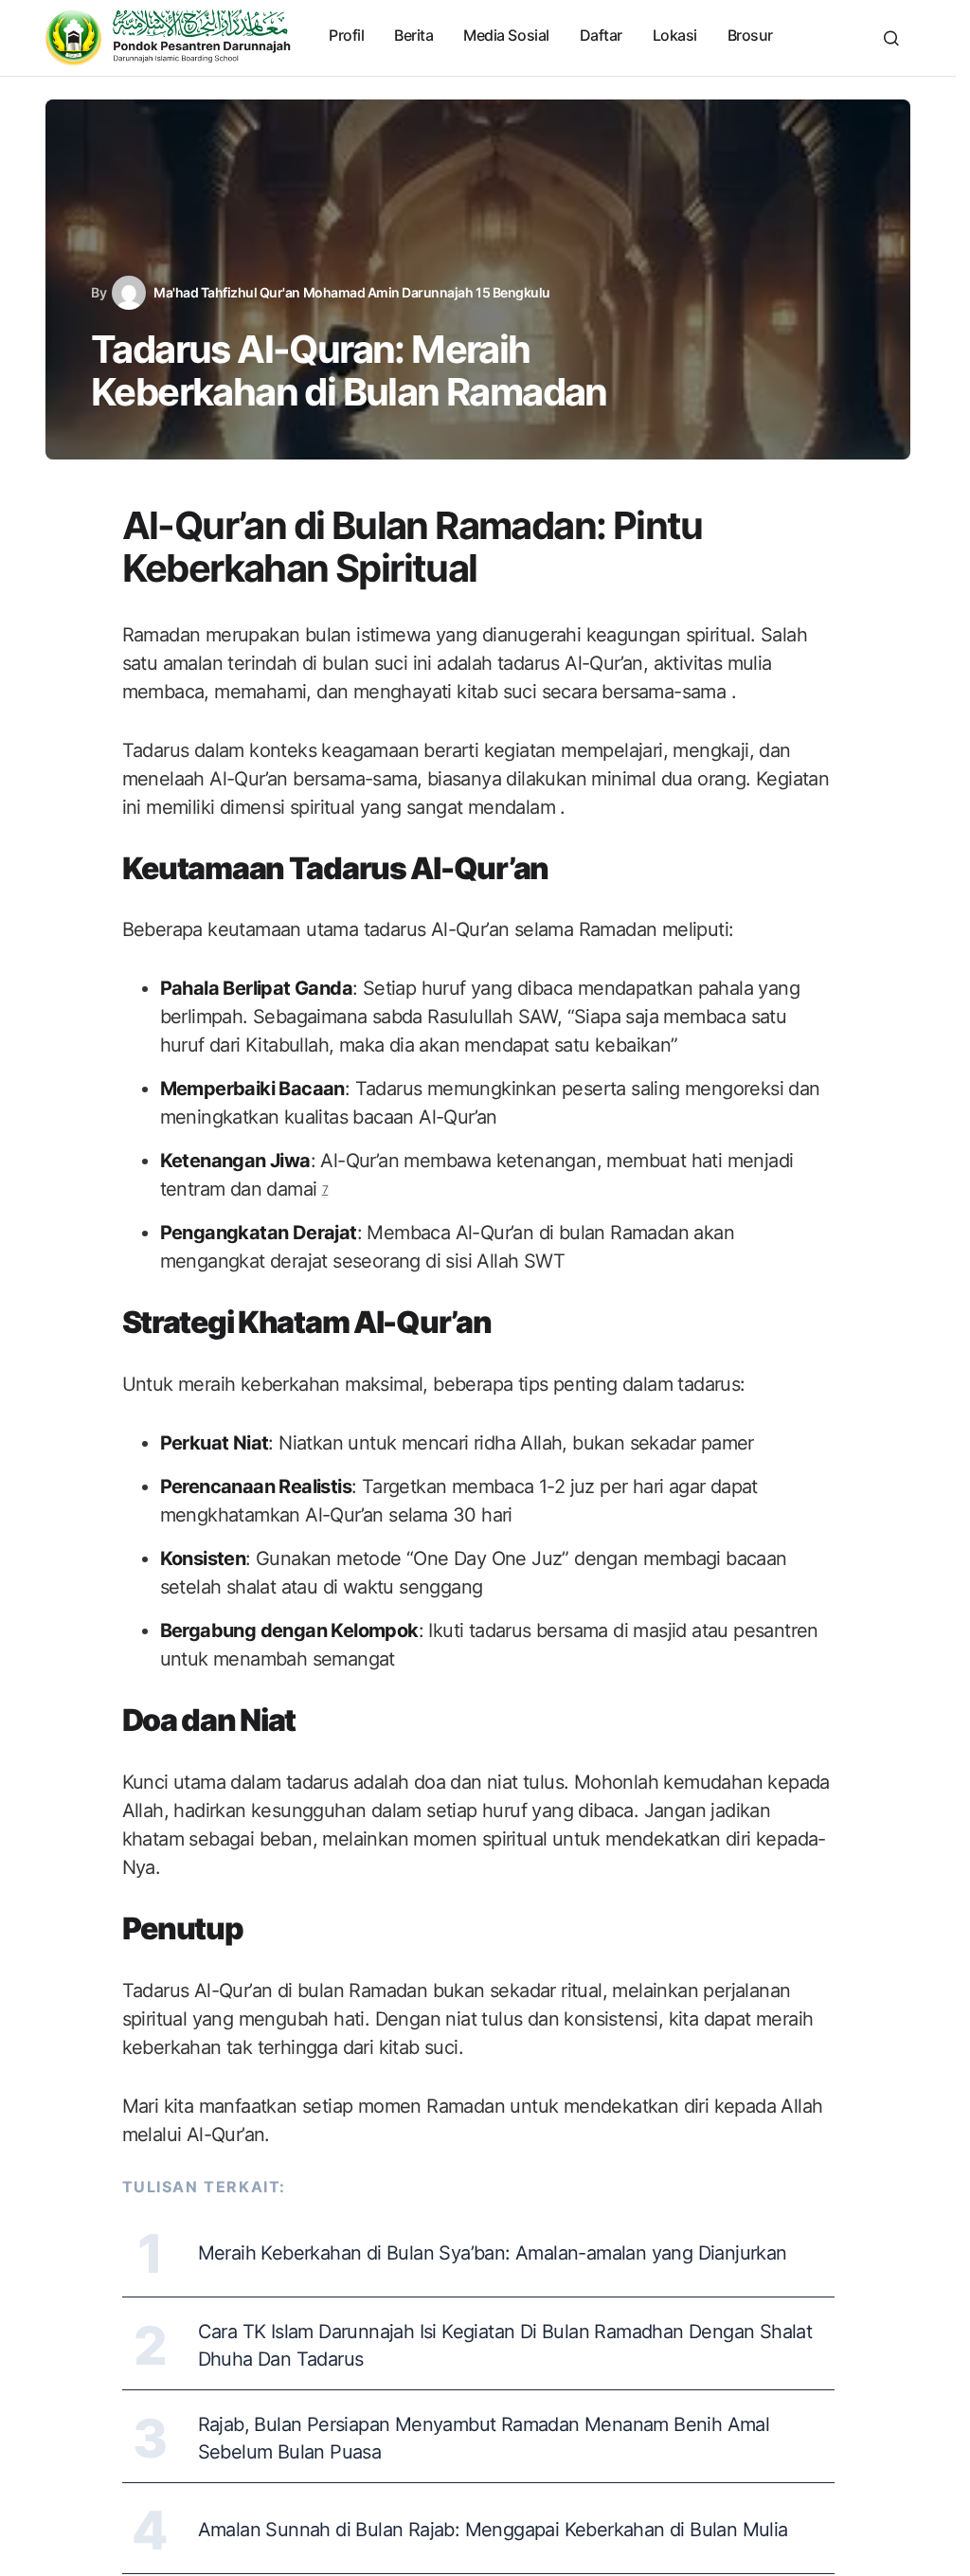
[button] (891, 38)
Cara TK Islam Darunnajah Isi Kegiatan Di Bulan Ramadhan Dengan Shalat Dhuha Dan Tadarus (505, 2345)
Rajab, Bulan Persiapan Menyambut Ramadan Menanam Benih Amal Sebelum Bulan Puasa (484, 2438)
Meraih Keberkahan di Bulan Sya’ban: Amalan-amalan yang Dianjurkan (493, 2253)
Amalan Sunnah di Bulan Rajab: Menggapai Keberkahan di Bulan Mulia (493, 2530)
